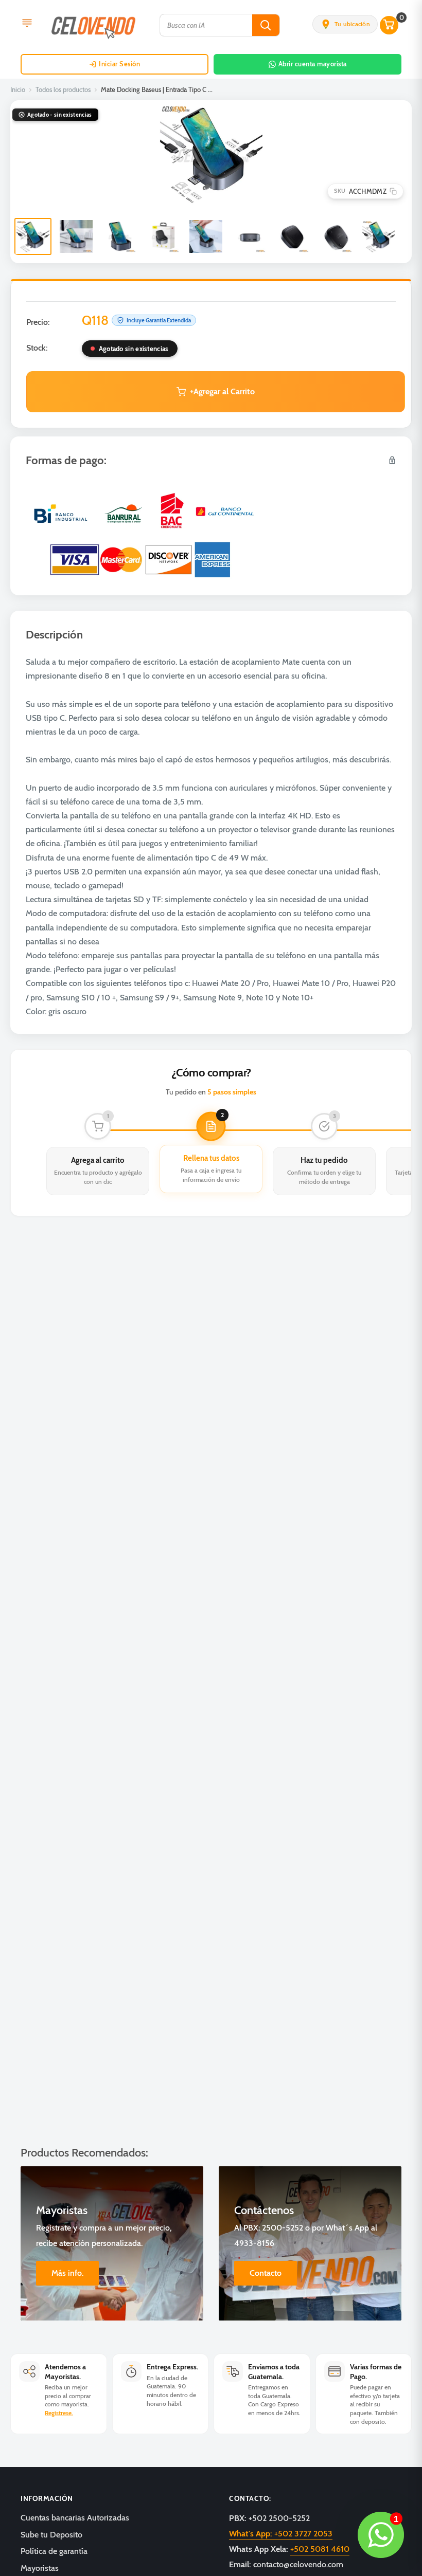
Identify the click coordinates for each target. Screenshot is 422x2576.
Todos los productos (63, 89)
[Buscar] (266, 25)
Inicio (18, 89)
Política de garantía (54, 2551)
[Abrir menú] (27, 24)
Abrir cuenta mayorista (313, 64)
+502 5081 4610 (320, 2549)
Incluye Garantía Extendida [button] (159, 320)
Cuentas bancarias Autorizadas (75, 2518)
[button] (345, 24)
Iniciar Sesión (119, 64)
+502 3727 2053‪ (281, 2534)
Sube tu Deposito (51, 2535)
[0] (390, 25)
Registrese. (59, 2413)
